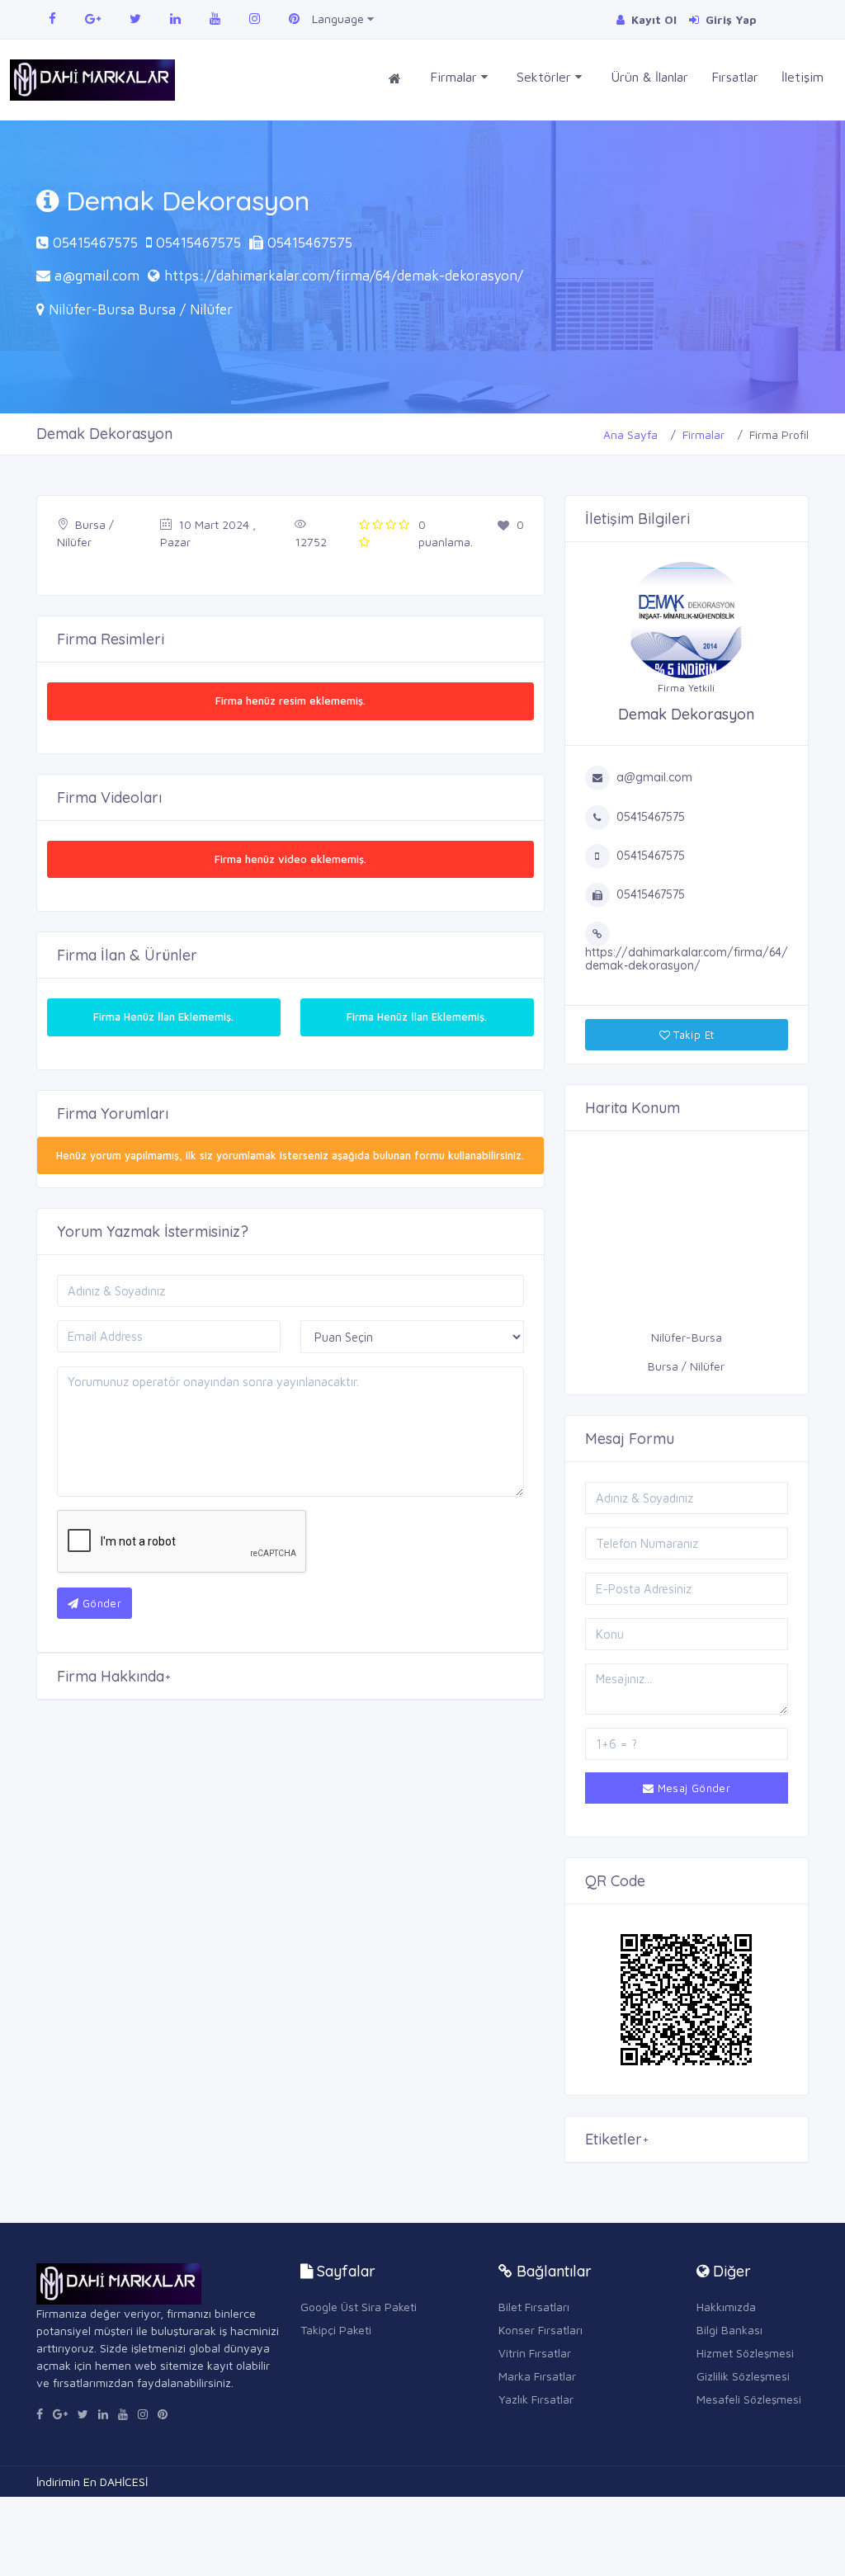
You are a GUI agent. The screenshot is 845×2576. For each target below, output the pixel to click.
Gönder (100, 1603)
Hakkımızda (726, 2307)
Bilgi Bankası (729, 2330)
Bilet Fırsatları (534, 2307)
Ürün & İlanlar (649, 77)
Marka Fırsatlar (537, 2376)
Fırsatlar (735, 77)
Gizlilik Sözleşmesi (743, 2376)
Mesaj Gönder (692, 1788)
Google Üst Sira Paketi (359, 2307)
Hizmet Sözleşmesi (745, 2353)
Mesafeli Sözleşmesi (749, 2399)
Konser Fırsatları (541, 2330)
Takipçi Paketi (336, 2330)
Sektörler (546, 77)
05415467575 (95, 243)
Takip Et (692, 1035)
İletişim (803, 77)
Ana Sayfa (630, 434)
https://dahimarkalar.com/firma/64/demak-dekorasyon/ (344, 276)
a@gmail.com (97, 276)
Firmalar (456, 77)
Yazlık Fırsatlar (536, 2399)
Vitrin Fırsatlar (535, 2353)
